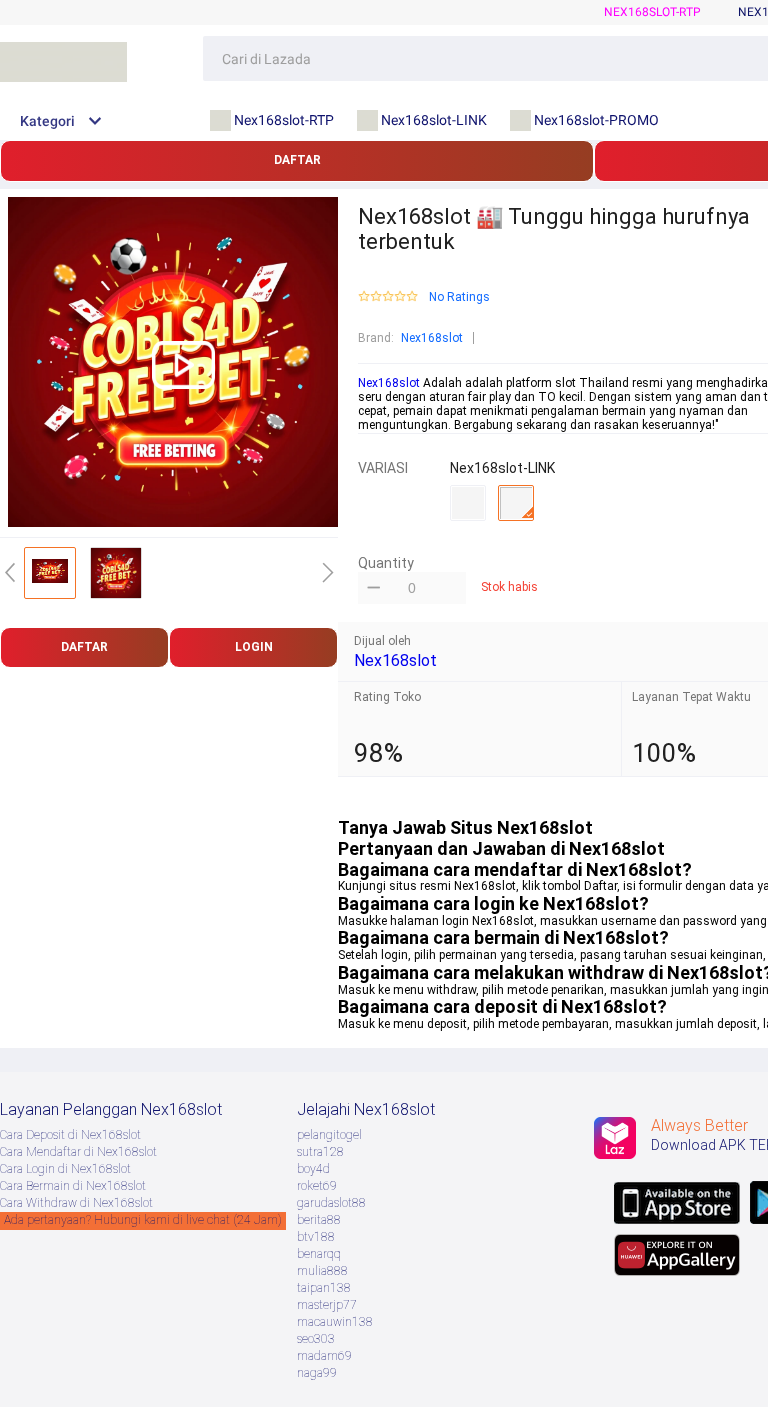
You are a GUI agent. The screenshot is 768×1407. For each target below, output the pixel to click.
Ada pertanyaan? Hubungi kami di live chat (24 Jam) (143, 1220)
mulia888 (322, 1271)
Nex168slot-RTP (652, 12)
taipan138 (324, 1288)
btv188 (316, 1237)
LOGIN (254, 647)
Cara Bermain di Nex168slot (73, 1186)
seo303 (316, 1339)
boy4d (313, 1169)
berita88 (319, 1220)
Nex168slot (432, 338)
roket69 (317, 1186)
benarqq (319, 1254)
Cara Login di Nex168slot (65, 1169)
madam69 (324, 1356)
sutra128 (320, 1152)
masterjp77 (327, 1305)
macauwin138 (335, 1322)
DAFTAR (297, 160)
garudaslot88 (331, 1203)
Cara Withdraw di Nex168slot (76, 1203)
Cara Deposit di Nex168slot (70, 1135)
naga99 (317, 1373)
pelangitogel (329, 1135)
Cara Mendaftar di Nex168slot (78, 1152)
